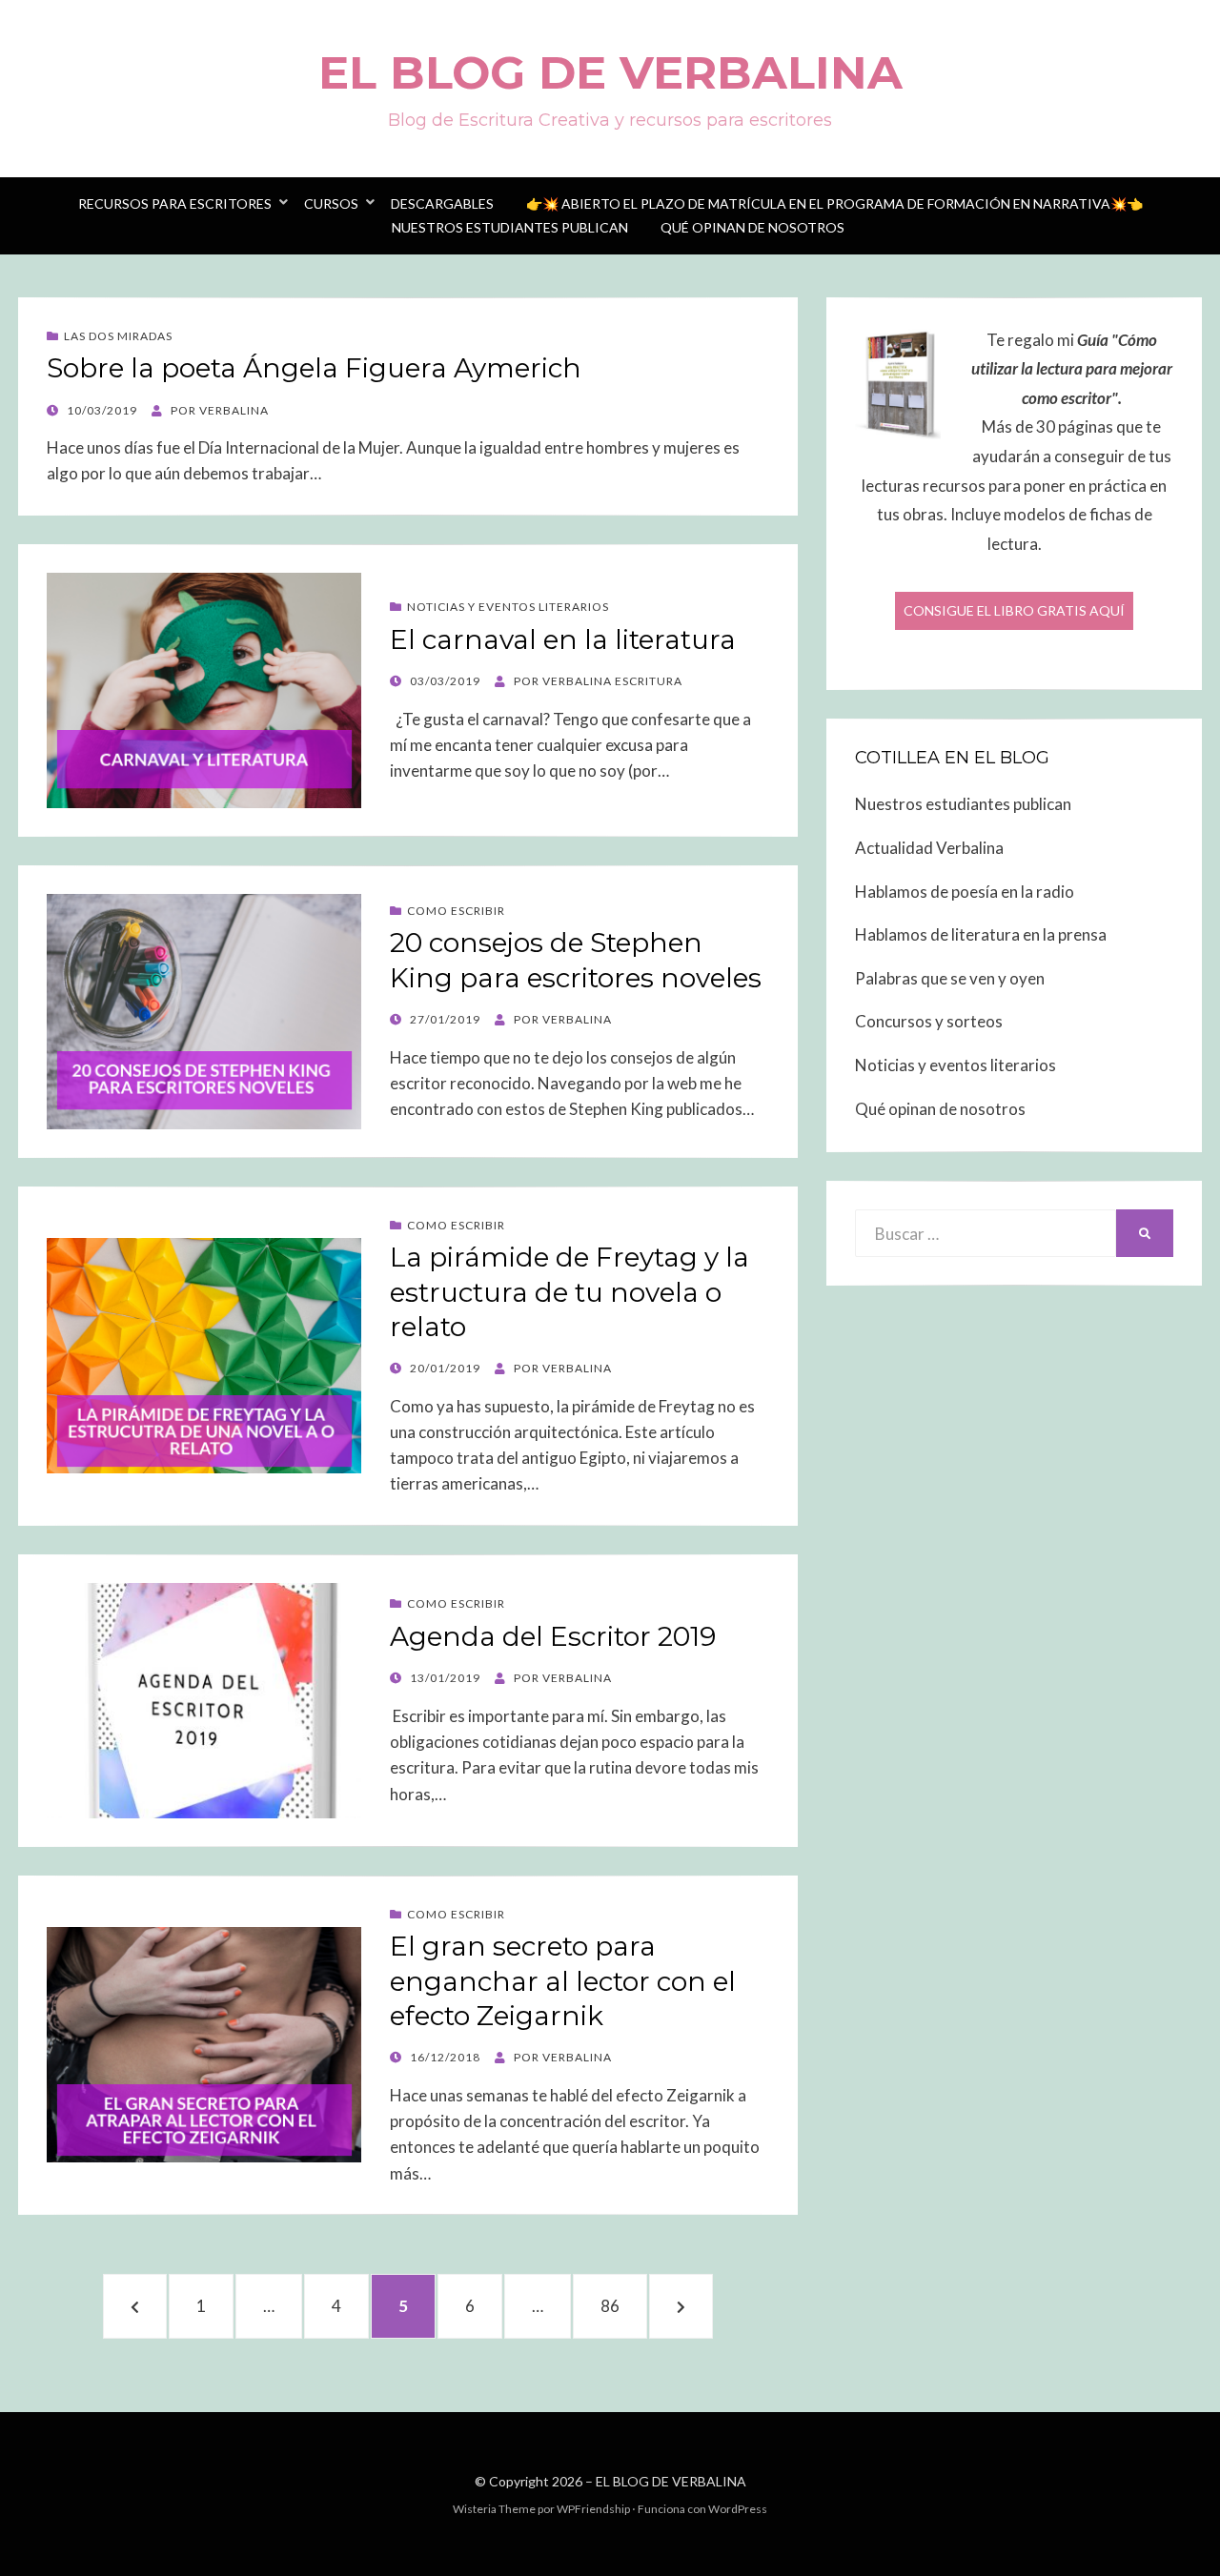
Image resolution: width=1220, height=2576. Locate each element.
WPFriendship (593, 2509)
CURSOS (331, 203)
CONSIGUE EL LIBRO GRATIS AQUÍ (1014, 610)
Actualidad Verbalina (929, 848)
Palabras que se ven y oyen (950, 978)
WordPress (738, 2509)
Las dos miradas (118, 336)
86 (624, 2306)
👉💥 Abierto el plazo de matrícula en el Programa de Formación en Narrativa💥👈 (834, 203)
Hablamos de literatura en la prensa (981, 934)
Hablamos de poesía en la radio (965, 892)
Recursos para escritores (175, 203)
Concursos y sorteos (929, 1021)
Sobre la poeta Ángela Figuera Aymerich (314, 368)
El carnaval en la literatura (563, 639)
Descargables (442, 203)
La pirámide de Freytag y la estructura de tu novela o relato (569, 1292)
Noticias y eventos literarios (956, 1065)
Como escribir (456, 911)
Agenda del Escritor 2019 (553, 1636)
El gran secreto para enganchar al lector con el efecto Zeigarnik (563, 1981)
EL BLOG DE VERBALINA (610, 72)
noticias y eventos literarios (508, 607)
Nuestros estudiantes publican (510, 227)
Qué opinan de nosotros (752, 227)
